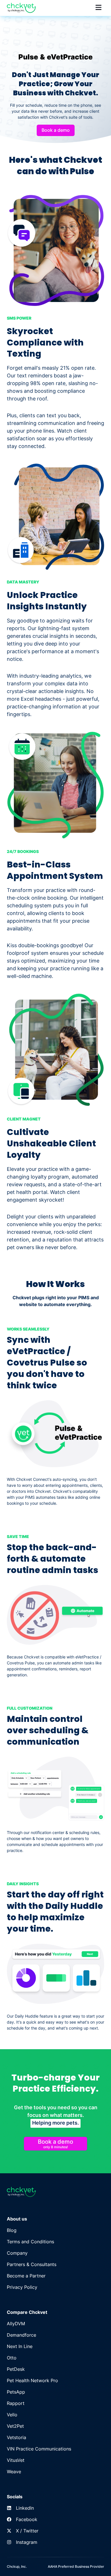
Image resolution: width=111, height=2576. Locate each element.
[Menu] (98, 8)
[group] (12, 2230)
